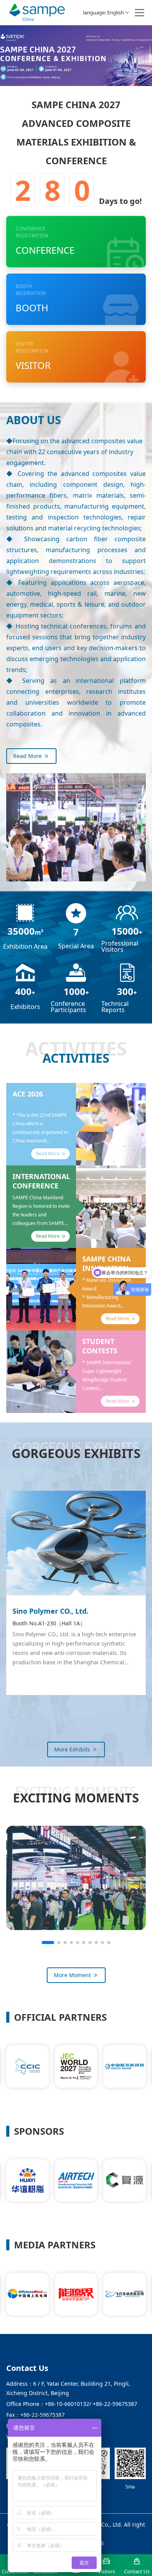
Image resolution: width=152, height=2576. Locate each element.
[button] (48, 1943)
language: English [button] (103, 12)
